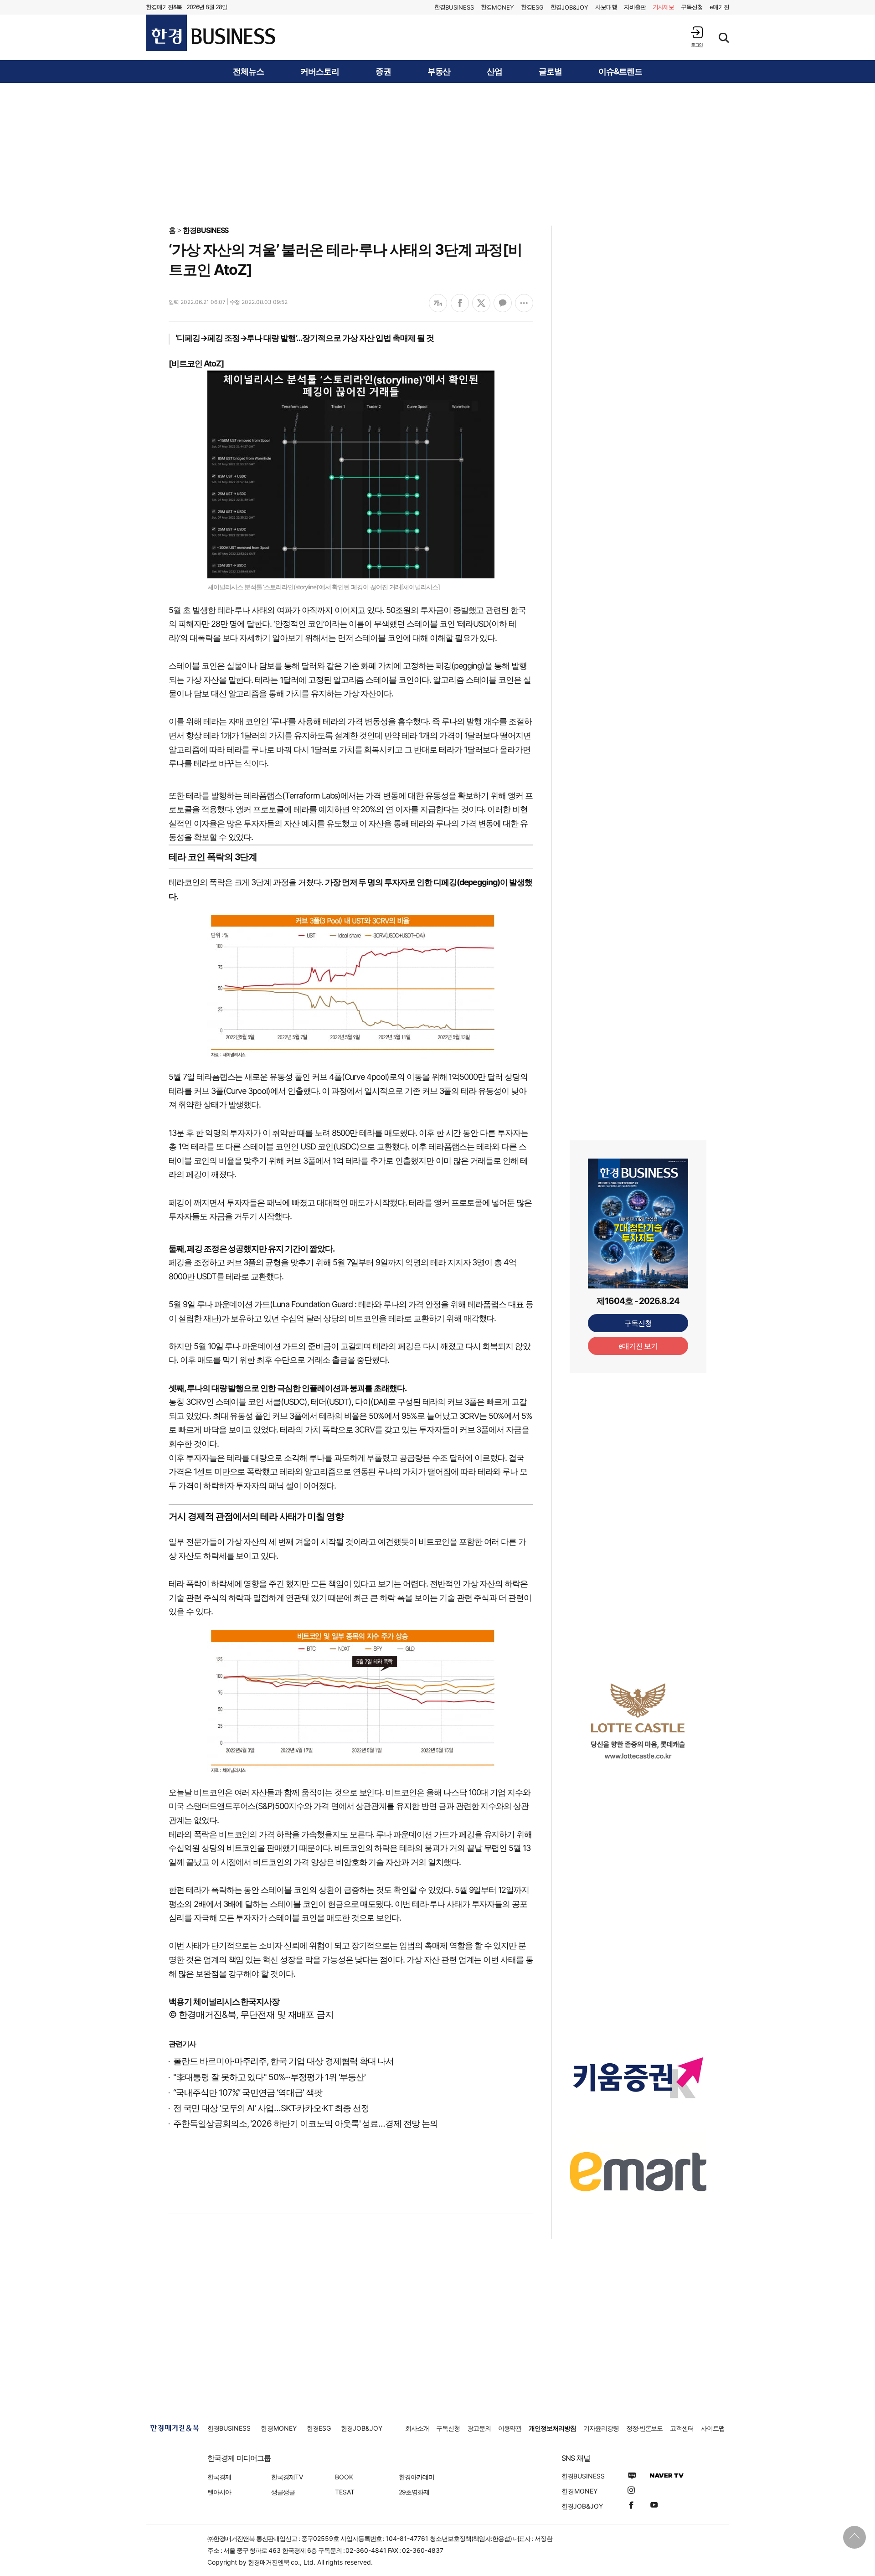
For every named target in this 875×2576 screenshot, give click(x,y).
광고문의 (479, 2428)
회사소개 (417, 2428)
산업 (494, 72)
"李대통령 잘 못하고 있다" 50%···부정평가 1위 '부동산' (269, 2077)
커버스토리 (320, 72)
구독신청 (692, 7)
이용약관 (510, 2428)
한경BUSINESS (206, 230)
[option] (638, 1721)
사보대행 (606, 7)
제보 (664, 7)
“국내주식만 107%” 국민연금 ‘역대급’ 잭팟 (248, 2093)
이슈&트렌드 (620, 72)
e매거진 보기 (638, 1346)
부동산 (439, 72)
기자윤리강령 (601, 2428)
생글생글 (283, 2492)
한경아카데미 (417, 2477)
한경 (454, 7)
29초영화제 (414, 2492)
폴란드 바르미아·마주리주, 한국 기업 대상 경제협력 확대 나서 (283, 2061)
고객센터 (682, 2428)
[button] (697, 37)
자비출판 (635, 7)
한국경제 (219, 2477)
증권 (383, 72)
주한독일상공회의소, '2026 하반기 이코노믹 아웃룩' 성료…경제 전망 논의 (306, 2124)
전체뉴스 (248, 72)
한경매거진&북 (164, 7)
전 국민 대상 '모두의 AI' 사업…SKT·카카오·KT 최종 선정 (271, 2108)
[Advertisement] (437, 154)
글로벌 (550, 72)
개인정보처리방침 (552, 2428)
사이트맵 (713, 2428)
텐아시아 (219, 2492)
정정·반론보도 (645, 2428)
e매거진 (719, 7)
